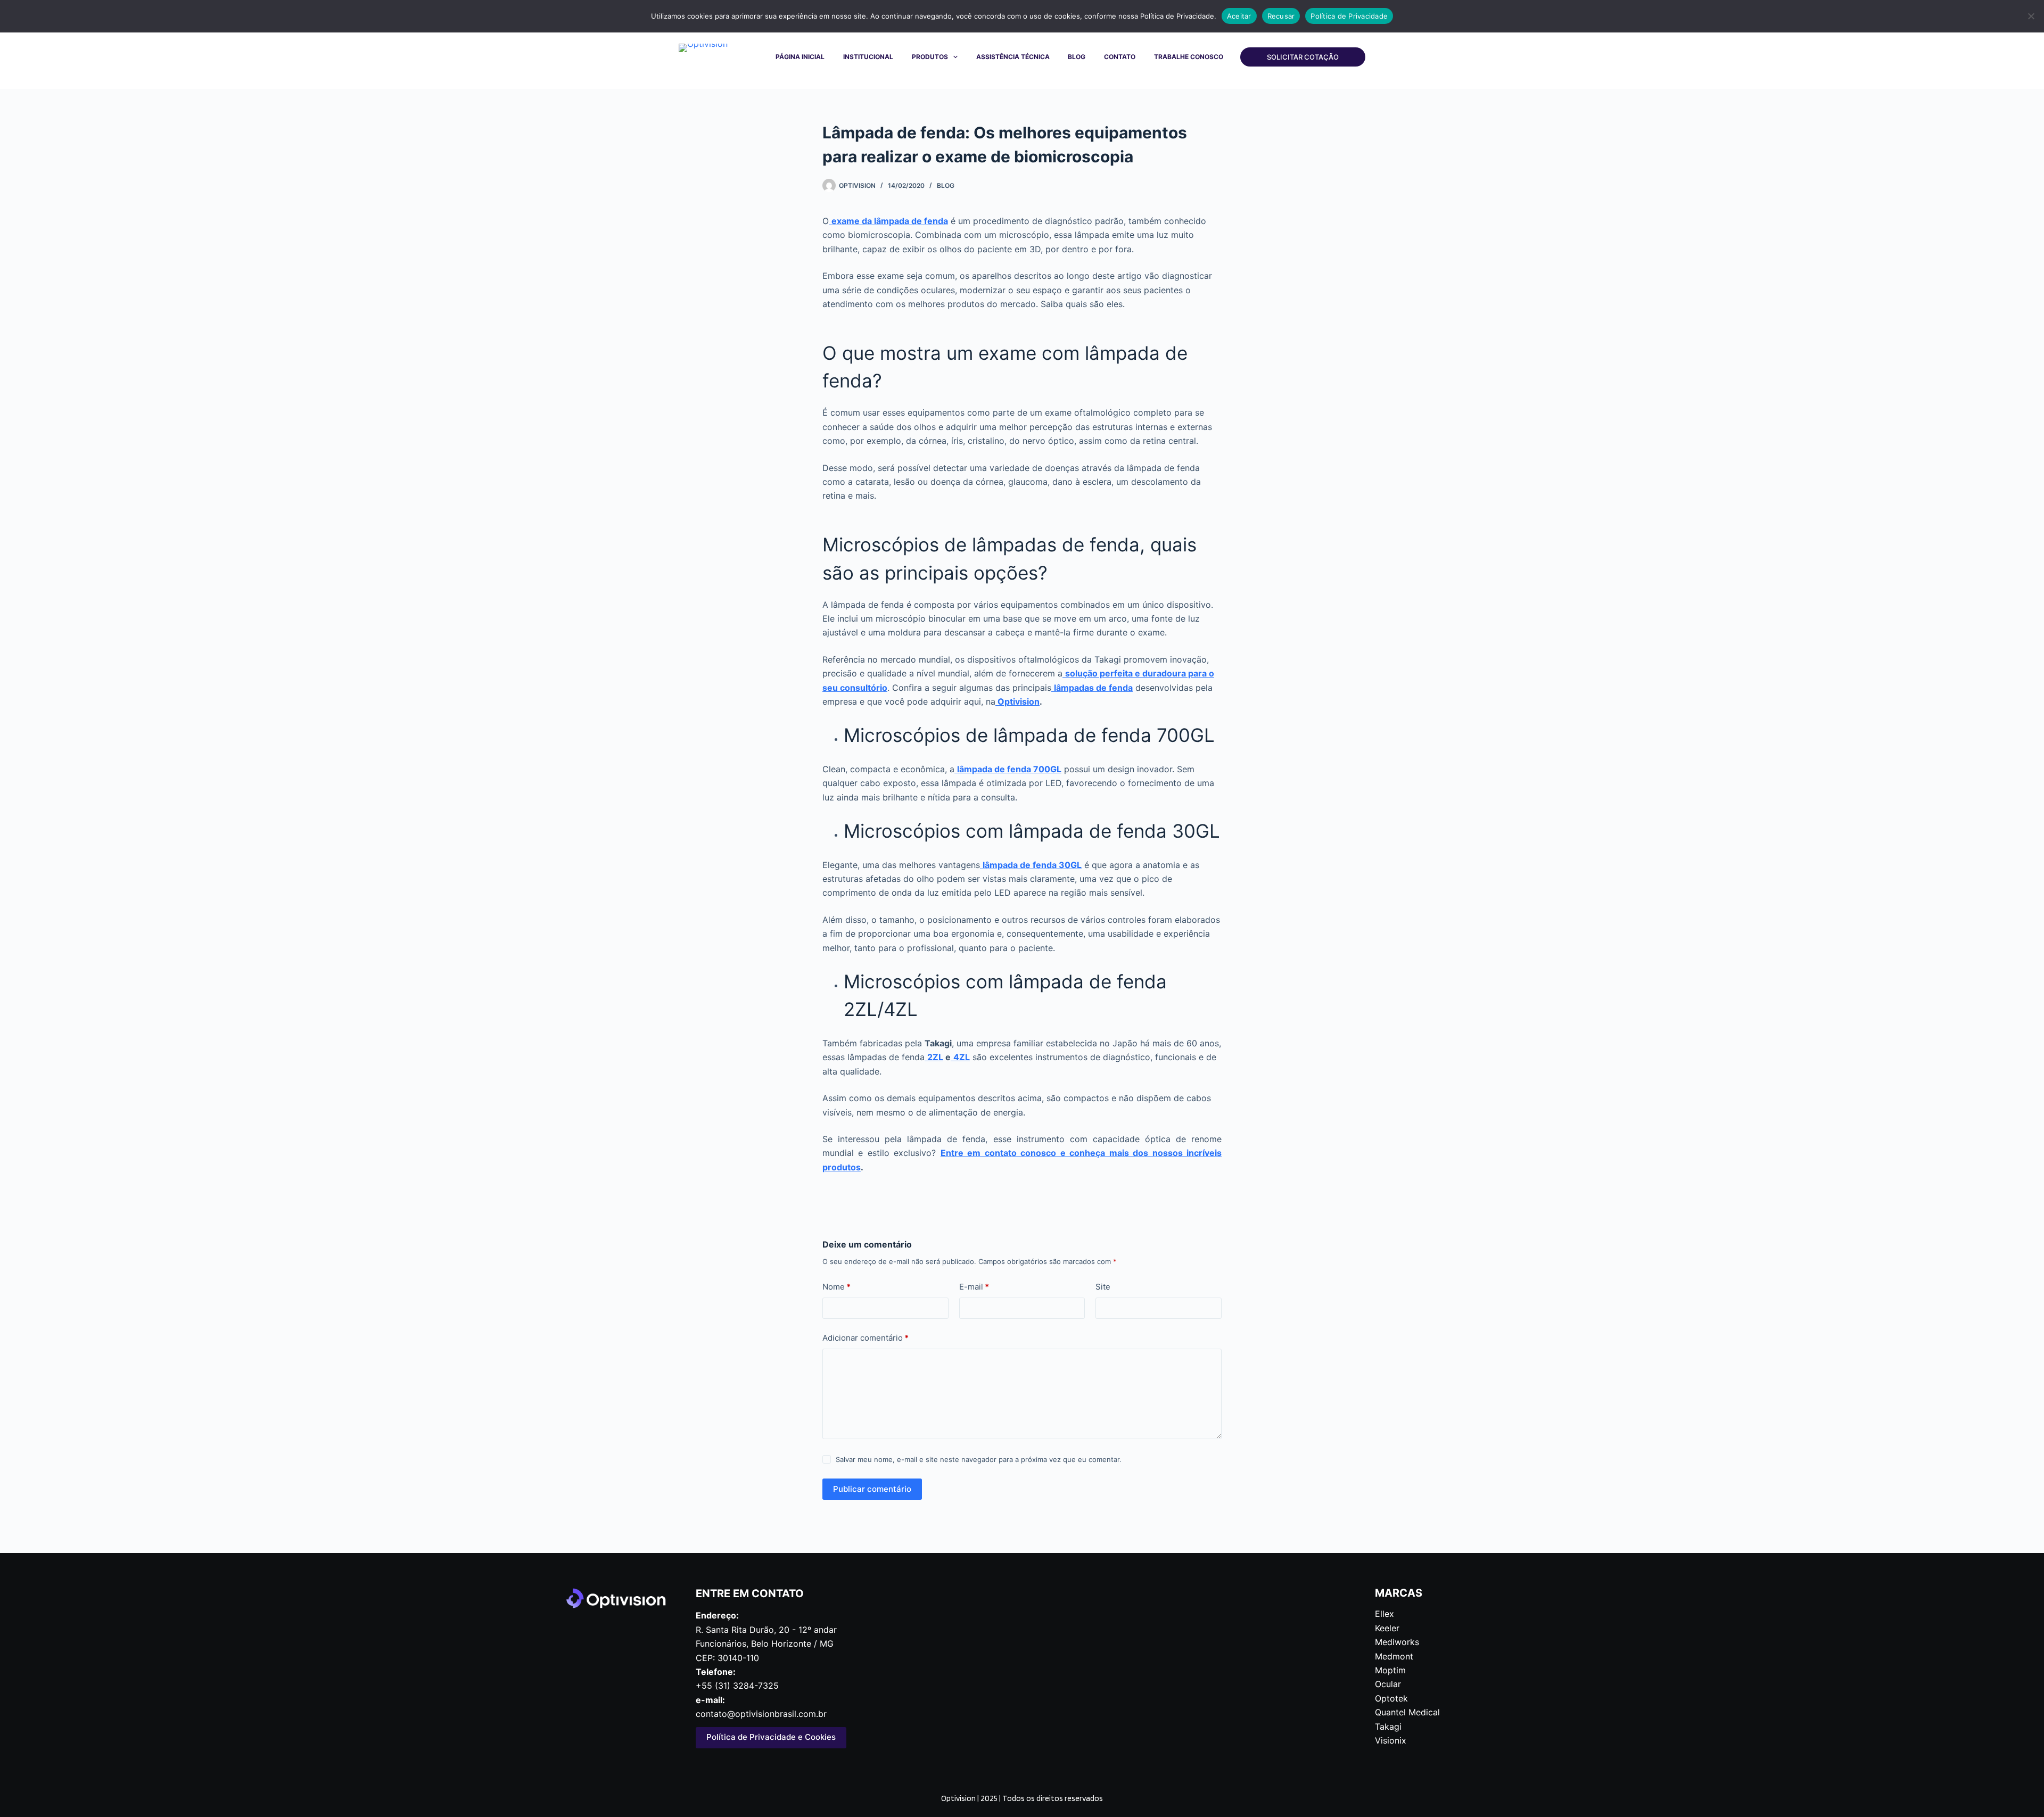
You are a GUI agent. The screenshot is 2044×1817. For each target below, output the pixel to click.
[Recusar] (2031, 16)
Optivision (1017, 701)
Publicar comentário (872, 1489)
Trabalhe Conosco (1189, 57)
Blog (1077, 57)
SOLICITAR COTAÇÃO (1303, 57)
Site (1103, 1287)
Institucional (868, 57)
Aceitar (1239, 16)
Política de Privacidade (1349, 16)
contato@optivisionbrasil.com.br (761, 1714)
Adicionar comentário (866, 1338)
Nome (836, 1287)
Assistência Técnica (1013, 57)
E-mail (974, 1287)
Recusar (1281, 16)
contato (1120, 57)
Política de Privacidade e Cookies (771, 1737)
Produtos (930, 57)
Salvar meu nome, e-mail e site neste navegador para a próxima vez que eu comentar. (979, 1459)
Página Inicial (800, 57)
